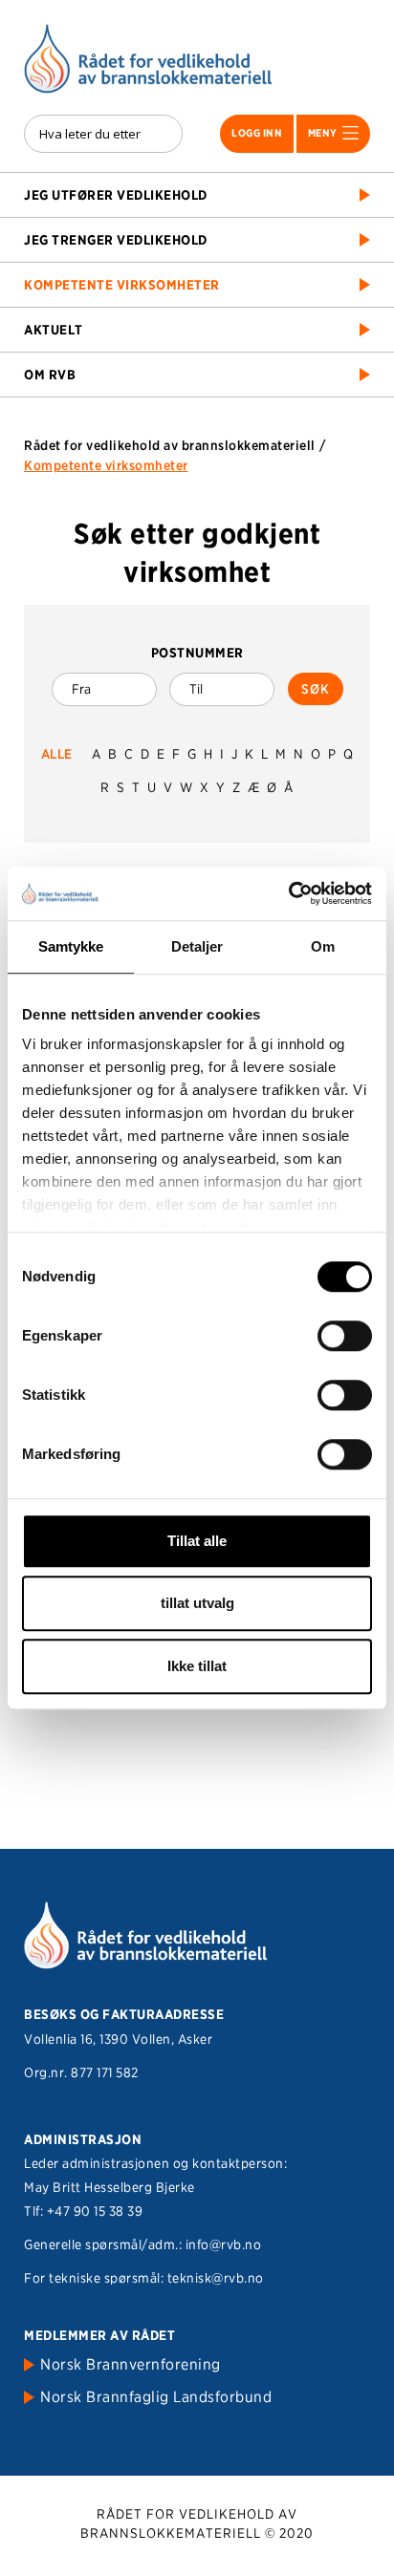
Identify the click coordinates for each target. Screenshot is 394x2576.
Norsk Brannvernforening (131, 2364)
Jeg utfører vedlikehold (116, 195)
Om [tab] (323, 946)
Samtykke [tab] (71, 946)
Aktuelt (54, 330)
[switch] (345, 1336)
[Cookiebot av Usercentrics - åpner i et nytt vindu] (288, 893)
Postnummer (197, 653)
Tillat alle (197, 1541)
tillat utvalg (197, 1603)
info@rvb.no (224, 2244)
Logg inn (257, 133)
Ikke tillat (197, 1666)
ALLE (57, 754)
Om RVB (50, 375)
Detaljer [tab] (197, 946)
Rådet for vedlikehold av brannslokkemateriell (170, 445)
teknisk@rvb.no (216, 2278)
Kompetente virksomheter (122, 285)
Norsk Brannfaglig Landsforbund (156, 2397)
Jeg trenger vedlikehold (116, 240)
